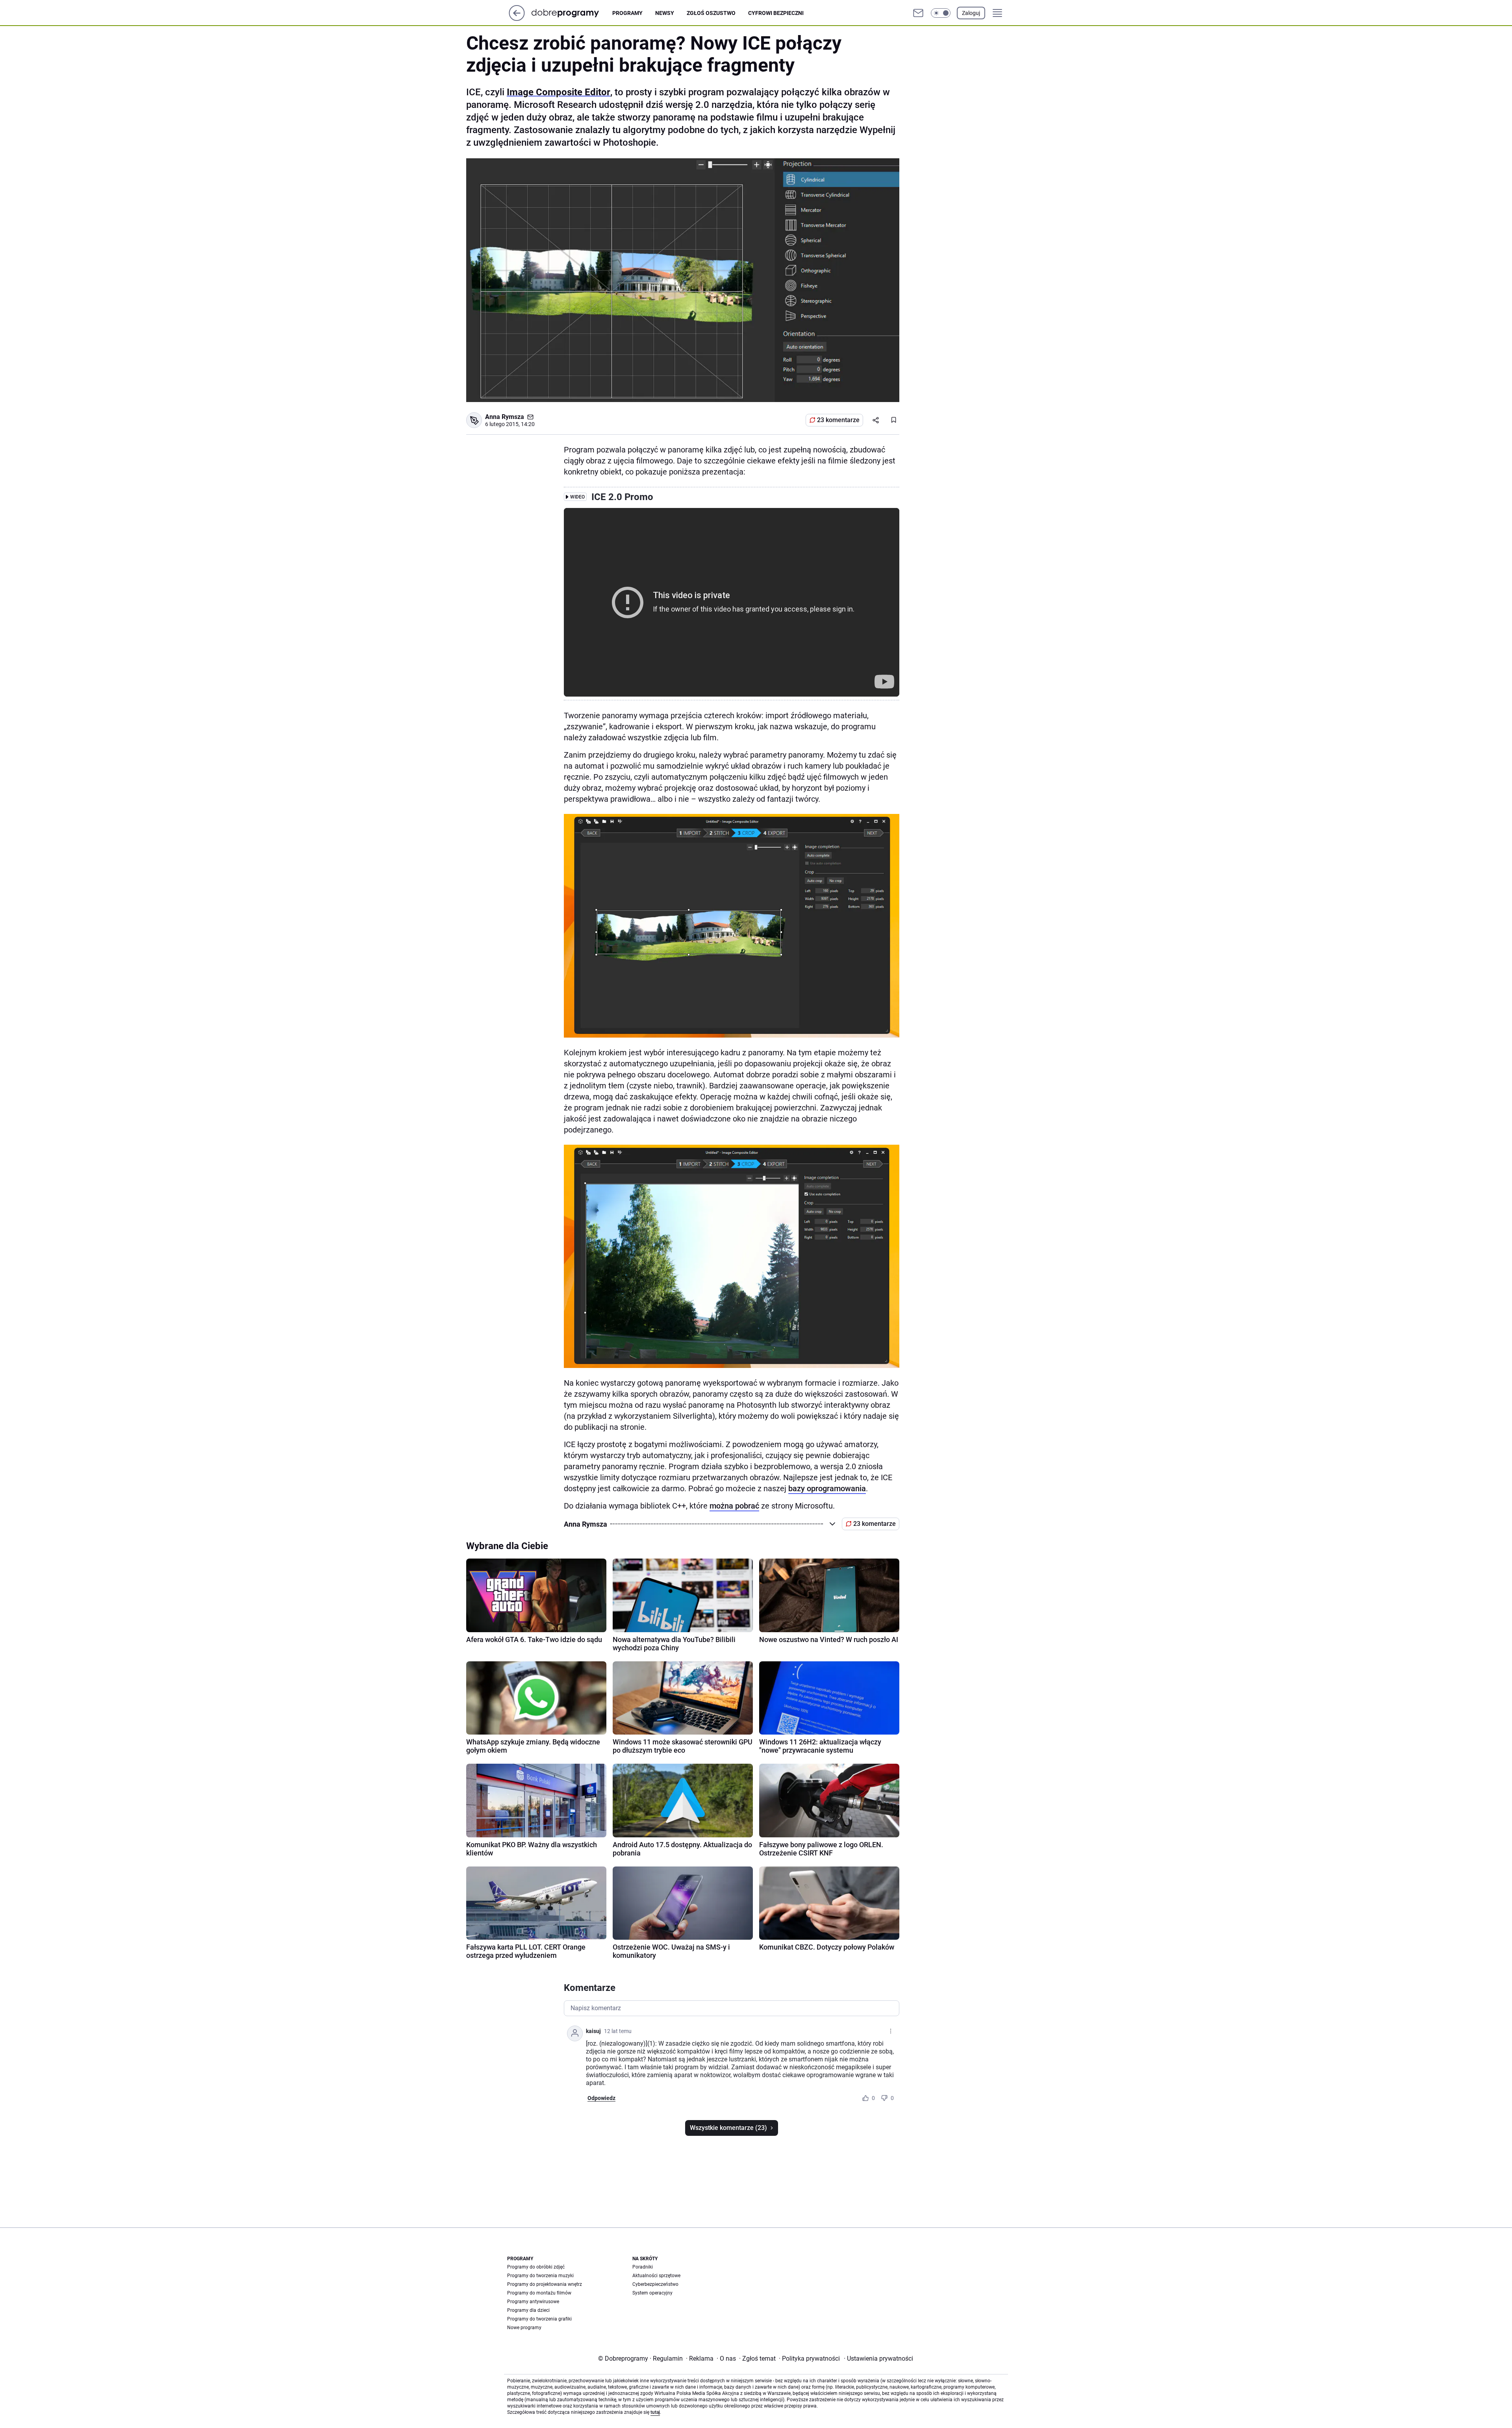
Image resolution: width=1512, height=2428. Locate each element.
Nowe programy (524, 2328)
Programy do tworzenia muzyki (540, 2276)
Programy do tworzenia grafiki (539, 2319)
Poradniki (643, 2267)
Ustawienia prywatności (878, 2358)
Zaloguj (971, 13)
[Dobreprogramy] (572, 13)
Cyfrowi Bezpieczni (776, 13)
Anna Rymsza (505, 417)
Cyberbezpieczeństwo (655, 2284)
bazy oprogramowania (827, 1488)
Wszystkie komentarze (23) (728, 2128)
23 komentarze (838, 420)
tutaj (655, 2412)
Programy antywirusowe (533, 2302)
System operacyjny (652, 2293)
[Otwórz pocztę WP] (918, 13)
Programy (627, 13)
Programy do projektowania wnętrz (545, 2284)
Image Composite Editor (559, 92)
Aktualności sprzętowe (656, 2276)
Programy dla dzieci (528, 2310)
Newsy (665, 13)
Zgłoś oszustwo (711, 13)
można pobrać (734, 1506)
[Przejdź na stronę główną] (517, 19)
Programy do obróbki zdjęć (536, 2267)
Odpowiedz (601, 2098)
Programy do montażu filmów (539, 2293)
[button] (941, 13)
